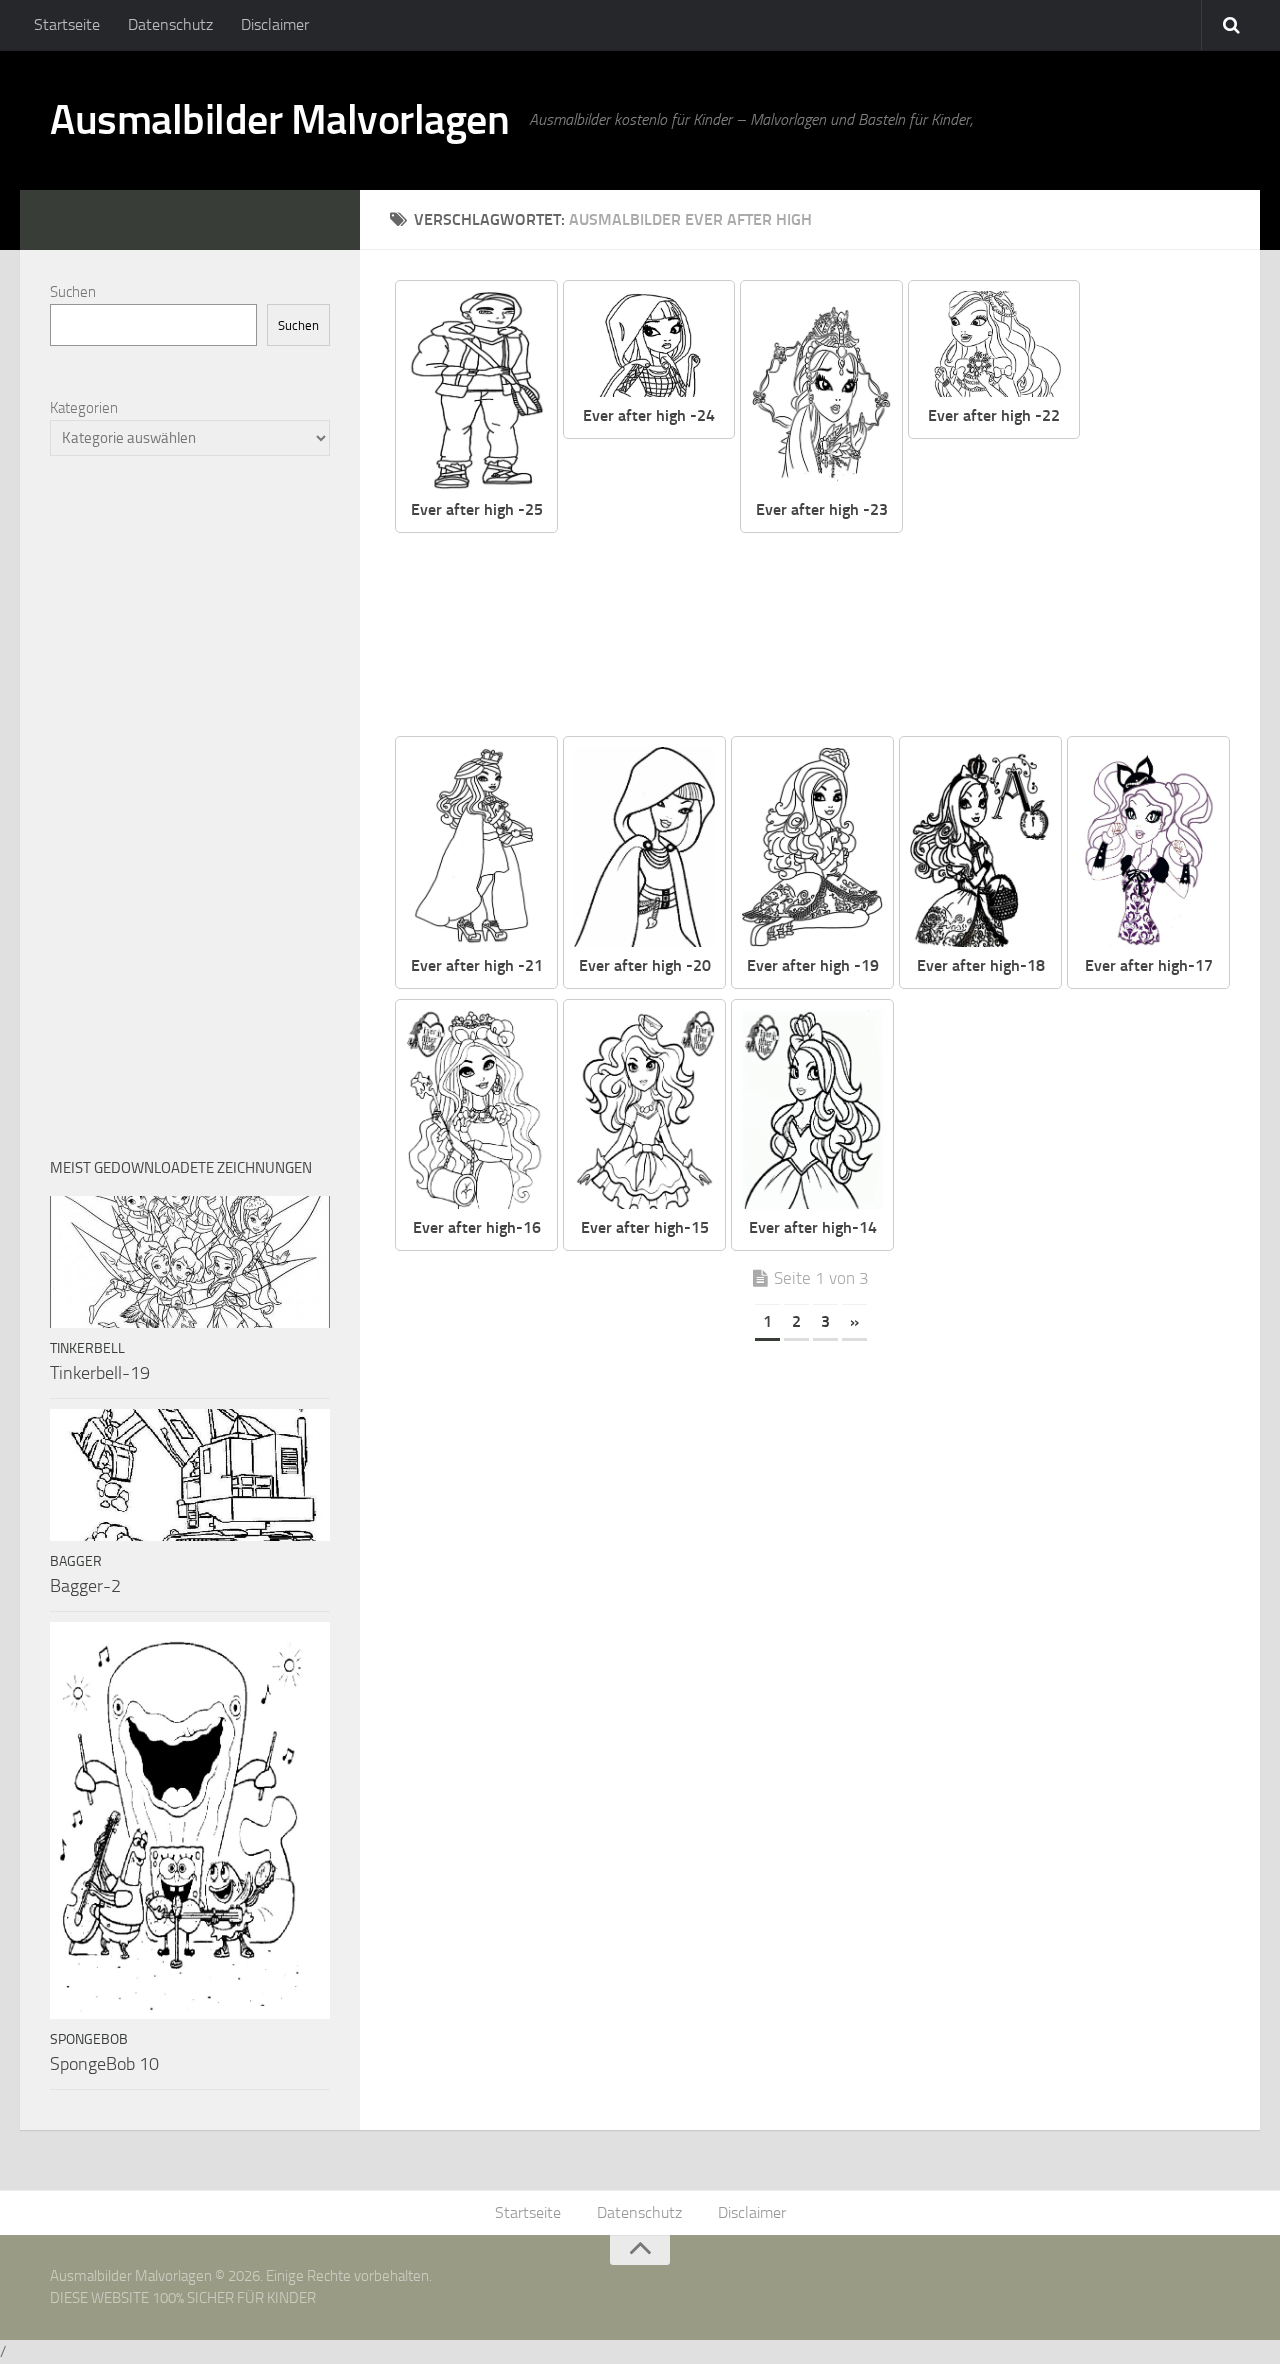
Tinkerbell (87, 1348)
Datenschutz (170, 24)
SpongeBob (89, 2039)
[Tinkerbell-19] (190, 1262)
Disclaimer (275, 24)
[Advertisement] (1082, 589)
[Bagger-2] (190, 1475)
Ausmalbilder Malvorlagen (279, 120)
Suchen (73, 292)
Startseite (67, 24)
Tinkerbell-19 (100, 1373)
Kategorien (84, 408)
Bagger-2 (85, 1586)
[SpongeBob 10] (190, 1820)
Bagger (76, 1561)
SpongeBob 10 (104, 2064)
